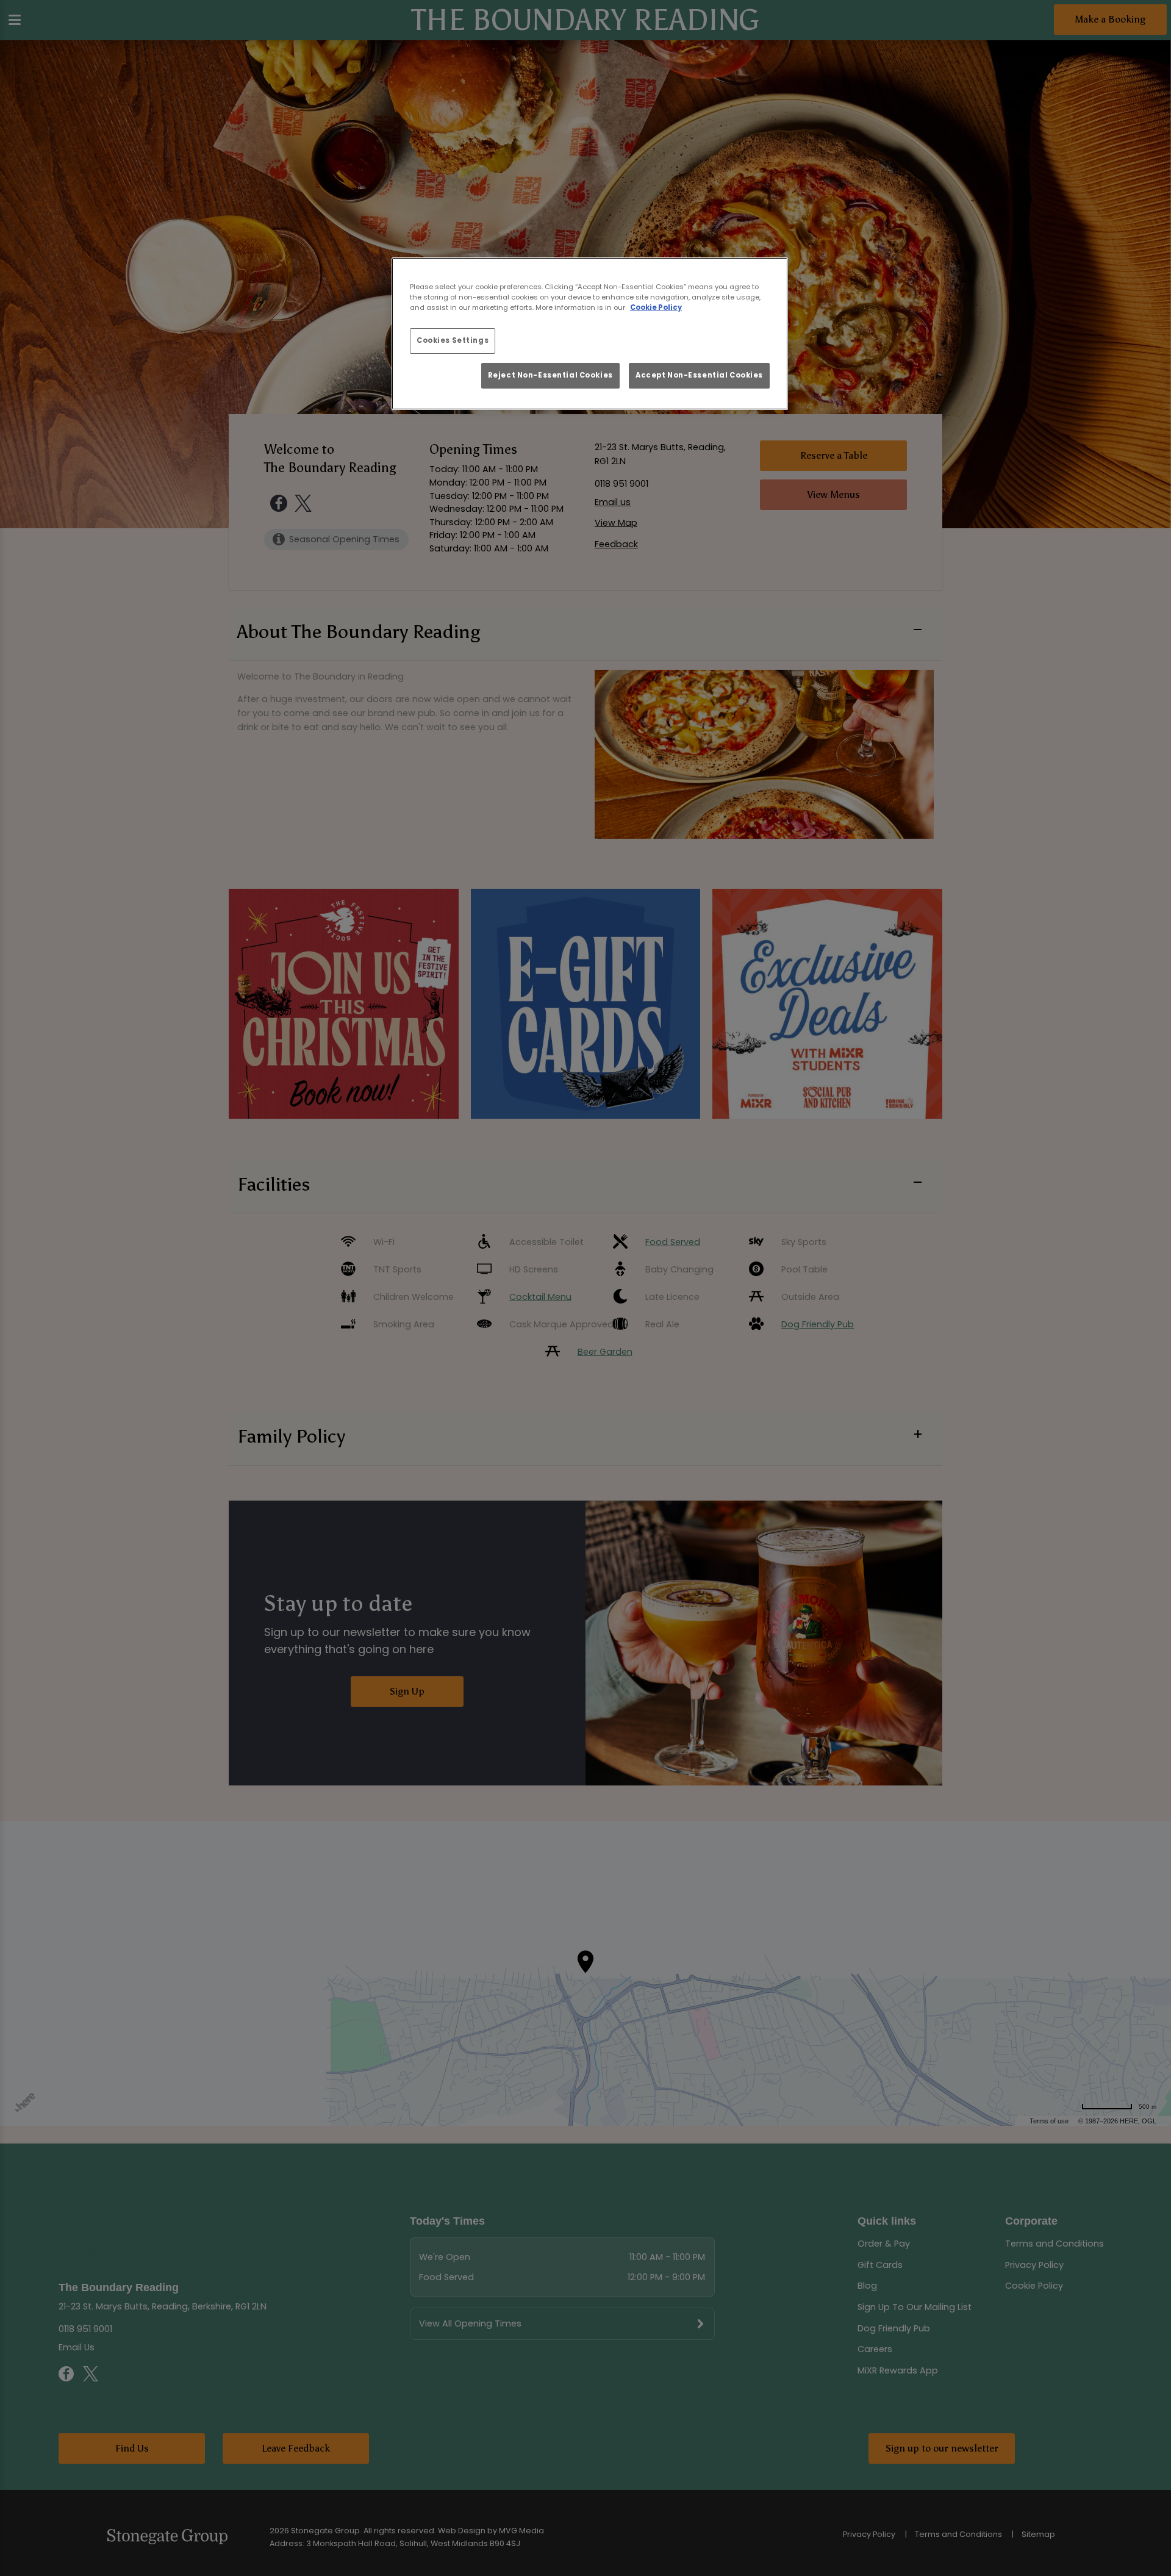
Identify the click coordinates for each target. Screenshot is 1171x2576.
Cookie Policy (656, 307)
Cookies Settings (453, 340)
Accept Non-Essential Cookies (699, 375)
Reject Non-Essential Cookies (550, 375)
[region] (590, 334)
